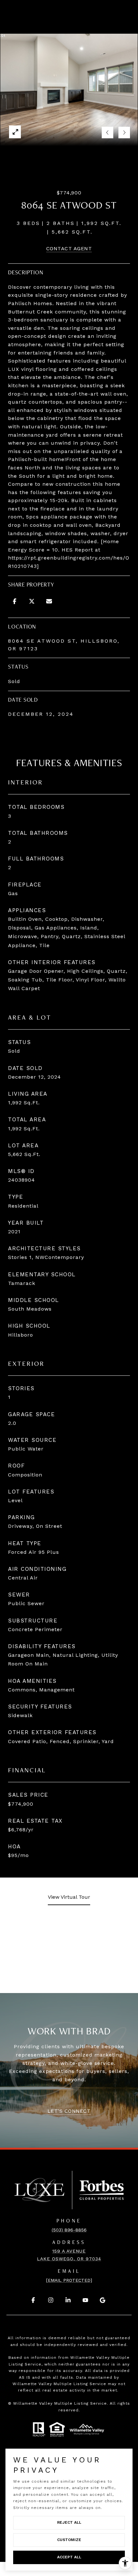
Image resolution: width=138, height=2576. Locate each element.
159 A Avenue (69, 2251)
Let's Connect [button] (69, 2111)
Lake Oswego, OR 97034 (69, 2259)
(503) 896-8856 (69, 2230)
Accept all (69, 2557)
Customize (69, 2540)
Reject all (69, 2522)
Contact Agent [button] (69, 248)
